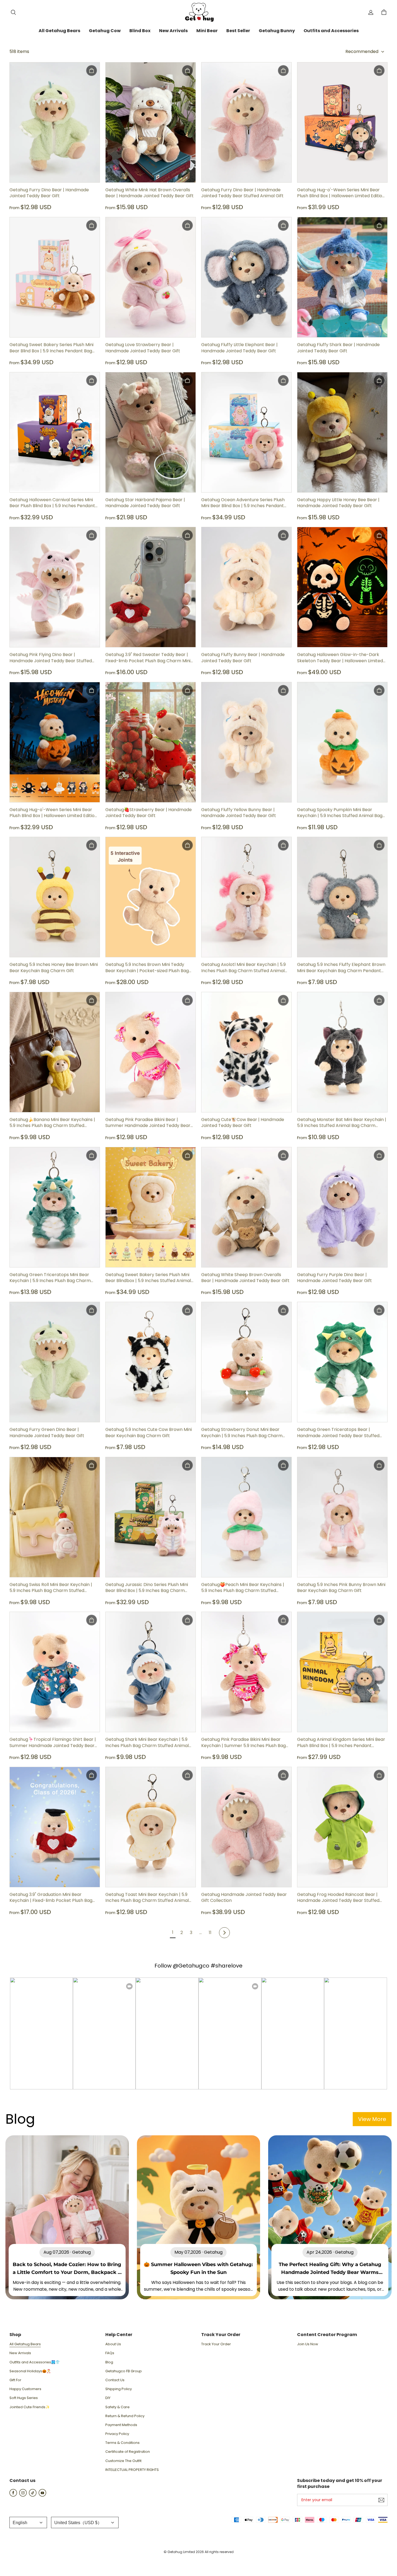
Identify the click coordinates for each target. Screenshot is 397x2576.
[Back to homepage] (198, 12)
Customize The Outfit (123, 2461)
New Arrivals (20, 2353)
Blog (109, 2362)
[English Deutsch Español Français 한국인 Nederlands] (28, 2523)
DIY (108, 2398)
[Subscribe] (381, 2500)
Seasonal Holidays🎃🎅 (30, 2371)
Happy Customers (25, 2389)
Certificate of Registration (128, 2452)
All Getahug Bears (25, 2344)
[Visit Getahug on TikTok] (33, 2495)
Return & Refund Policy (125, 2416)
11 (210, 1933)
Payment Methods (121, 2425)
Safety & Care (117, 2407)
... (201, 1933)
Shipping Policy (119, 2389)
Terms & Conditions (122, 2443)
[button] (13, 12)
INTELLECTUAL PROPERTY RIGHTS (132, 2470)
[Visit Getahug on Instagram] (23, 2495)
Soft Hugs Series (24, 2398)
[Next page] (224, 1933)
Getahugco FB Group (124, 2371)
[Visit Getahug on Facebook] (13, 2495)
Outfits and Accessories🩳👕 (35, 2362)
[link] (59, 31)
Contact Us (115, 2380)
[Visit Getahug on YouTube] (42, 2495)
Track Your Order (216, 2344)
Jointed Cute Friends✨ (30, 2407)
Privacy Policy (117, 2434)
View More (372, 2119)
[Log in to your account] (371, 12)
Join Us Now (308, 2344)
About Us (113, 2344)
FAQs (110, 2353)
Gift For (15, 2380)
